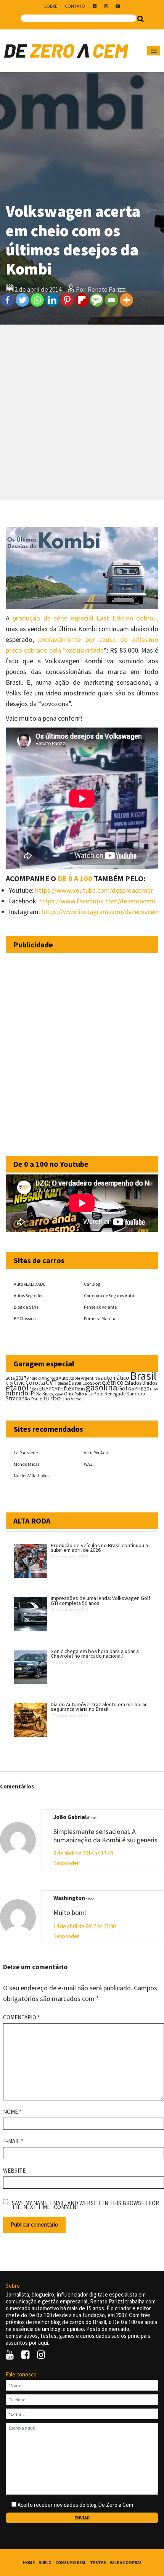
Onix (69, 1394)
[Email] (112, 300)
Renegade (115, 1394)
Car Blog (92, 1284)
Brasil (143, 1376)
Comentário (21, 2017)
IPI (32, 1393)
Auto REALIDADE (30, 1284)
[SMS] (97, 300)
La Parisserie (26, 1453)
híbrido (17, 1393)
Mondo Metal (26, 1464)
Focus (80, 1389)
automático (115, 1378)
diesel (63, 1383)
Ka (39, 1394)
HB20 (143, 1389)
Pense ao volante (100, 1307)
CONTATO (75, 6)
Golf (132, 1389)
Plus (89, 1394)
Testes (98, 2563)
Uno (66, 1399)
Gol (123, 1388)
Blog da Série (26, 1307)
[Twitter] (22, 300)
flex (69, 1388)
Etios (34, 1389)
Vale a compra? (126, 2563)
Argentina (90, 1378)
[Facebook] (7, 300)
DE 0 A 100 (75, 878)
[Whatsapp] (37, 300)
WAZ (88, 1464)
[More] (126, 300)
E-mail (13, 2141)
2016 (10, 1378)
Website (14, 2171)
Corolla (35, 1382)
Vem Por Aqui (97, 1453)
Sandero (136, 1394)
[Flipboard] (82, 300)
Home (29, 2563)
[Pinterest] (67, 300)
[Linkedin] (52, 300)
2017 (21, 1378)
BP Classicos (26, 1318)
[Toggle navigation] (154, 51)
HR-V (154, 1389)
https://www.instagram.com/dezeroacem (101, 912)
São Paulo (32, 1399)
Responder (66, 1863)
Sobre (51, 6)
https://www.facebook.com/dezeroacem (97, 901)
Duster (75, 1383)
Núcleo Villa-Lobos (31, 1476)
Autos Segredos (28, 1295)
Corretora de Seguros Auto (109, 1295)
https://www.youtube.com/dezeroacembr (94, 890)
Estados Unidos (141, 1383)
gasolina (102, 1387)
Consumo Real (71, 2563)
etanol (17, 1388)
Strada (14, 1398)
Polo (99, 1394)
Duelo (45, 2563)
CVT (51, 1382)
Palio (79, 1394)
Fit (60, 1389)
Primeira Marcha (100, 1318)
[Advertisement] (82, 413)
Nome (12, 2112)
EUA (44, 1389)
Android (34, 1378)
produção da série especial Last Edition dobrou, (85, 618)
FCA (53, 1389)
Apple (75, 1378)
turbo (52, 1398)
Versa (76, 1399)
